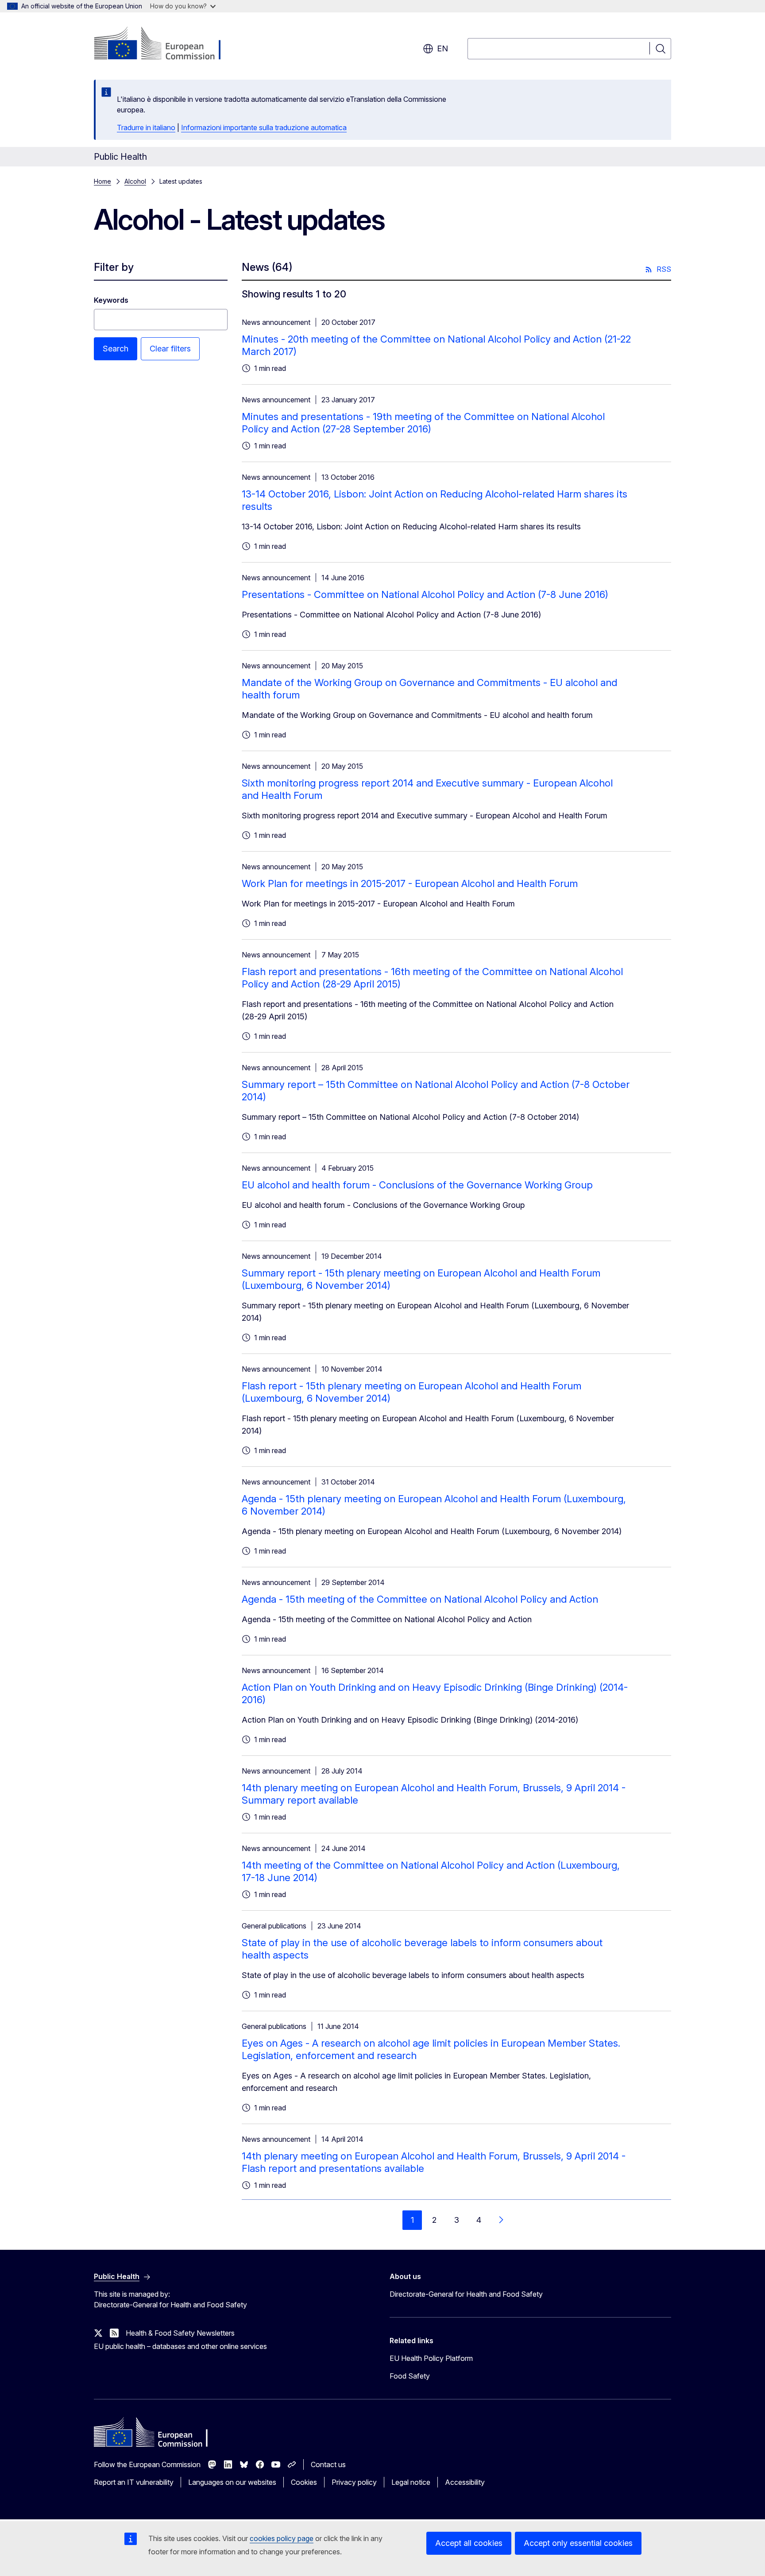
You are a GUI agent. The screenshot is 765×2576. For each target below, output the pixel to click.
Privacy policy (354, 2482)
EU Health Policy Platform (431, 2358)
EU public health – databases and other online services (180, 2346)
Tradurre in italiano (146, 127)
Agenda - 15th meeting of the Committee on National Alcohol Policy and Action (420, 1599)
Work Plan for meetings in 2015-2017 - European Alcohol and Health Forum (410, 883)
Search (116, 349)
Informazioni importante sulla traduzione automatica (264, 127)
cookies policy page (282, 2538)
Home (102, 181)
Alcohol (135, 181)
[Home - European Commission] (165, 44)
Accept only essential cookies (578, 2543)
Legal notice (411, 2482)
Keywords (111, 300)
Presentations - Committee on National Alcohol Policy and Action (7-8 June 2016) (425, 594)
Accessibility (465, 2482)
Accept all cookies (469, 2543)
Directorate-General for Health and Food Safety (466, 2294)
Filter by (114, 267)
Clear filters (170, 349)
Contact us (328, 2464)
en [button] (442, 48)
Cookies (304, 2482)
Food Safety (410, 2376)
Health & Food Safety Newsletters (180, 2333)
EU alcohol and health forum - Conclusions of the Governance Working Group (417, 1185)
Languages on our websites (232, 2482)
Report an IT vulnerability (134, 2482)
